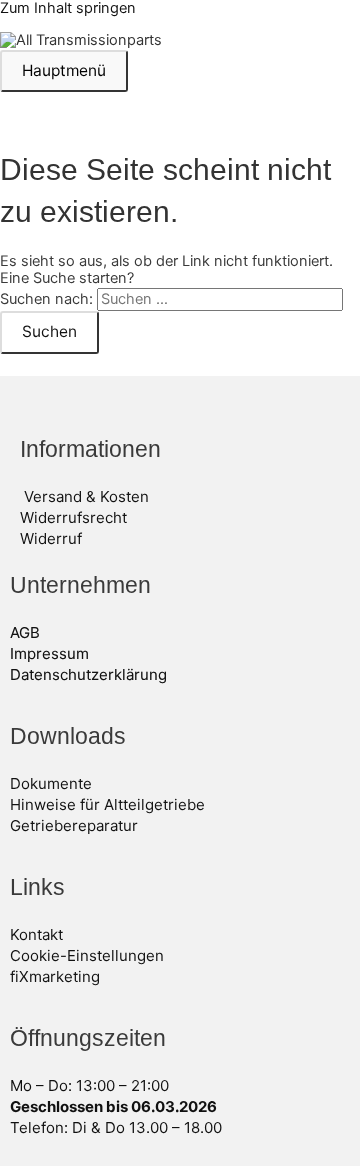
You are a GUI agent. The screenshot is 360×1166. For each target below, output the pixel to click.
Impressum (49, 653)
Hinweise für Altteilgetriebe (107, 804)
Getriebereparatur (74, 825)
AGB (25, 632)
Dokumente (51, 783)
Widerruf (51, 538)
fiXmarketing (55, 976)
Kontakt (36, 934)
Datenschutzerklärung (88, 674)
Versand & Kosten (86, 496)
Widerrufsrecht (73, 517)
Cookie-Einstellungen (87, 955)
